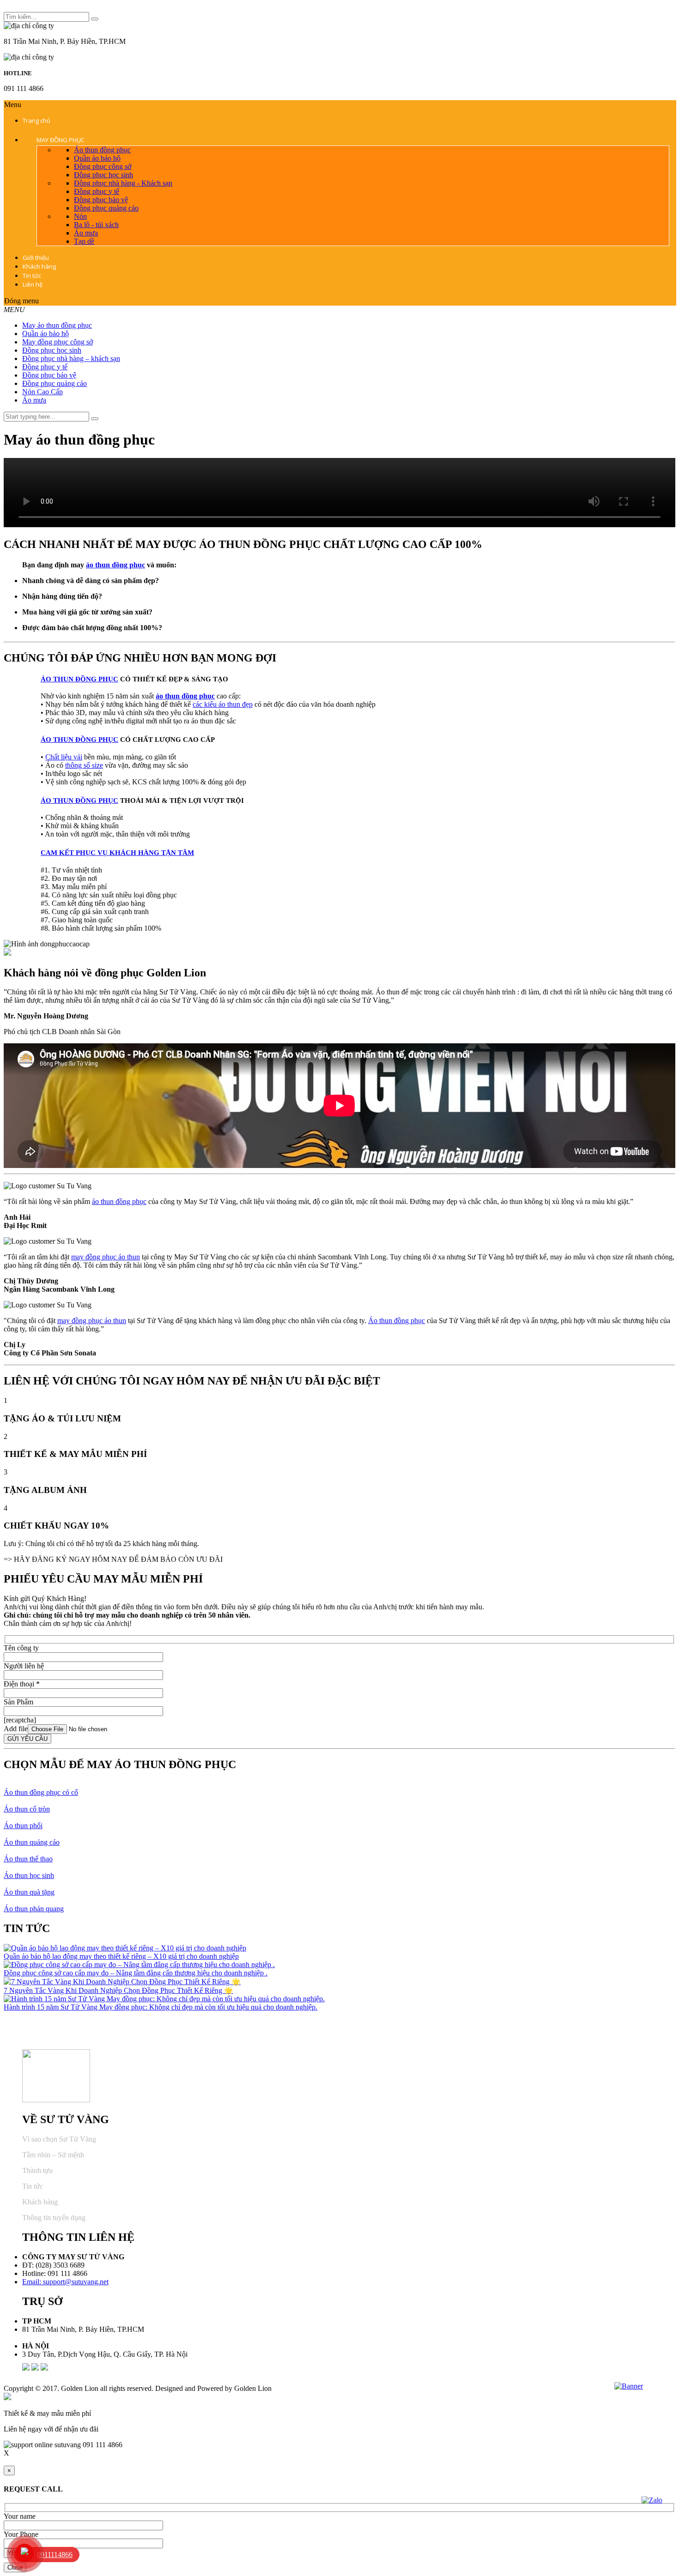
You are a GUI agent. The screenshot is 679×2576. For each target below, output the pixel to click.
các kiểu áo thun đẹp (223, 704)
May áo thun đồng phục (57, 325)
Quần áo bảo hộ (97, 158)
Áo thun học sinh (29, 1875)
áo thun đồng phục (115, 565)
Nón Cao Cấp (42, 392)
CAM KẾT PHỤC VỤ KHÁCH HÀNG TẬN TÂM (117, 853)
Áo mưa (86, 233)
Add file (16, 1729)
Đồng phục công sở (103, 166)
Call (9, 2462)
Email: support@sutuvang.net (65, 2282)
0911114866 (55, 2555)
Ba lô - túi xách (96, 225)
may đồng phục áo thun (106, 1257)
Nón (80, 216)
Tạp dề (84, 241)
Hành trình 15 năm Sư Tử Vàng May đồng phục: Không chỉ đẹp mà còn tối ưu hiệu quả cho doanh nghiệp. (161, 2007)
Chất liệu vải (64, 757)
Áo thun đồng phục (102, 150)
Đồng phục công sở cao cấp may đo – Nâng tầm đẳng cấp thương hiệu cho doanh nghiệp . (136, 1973)
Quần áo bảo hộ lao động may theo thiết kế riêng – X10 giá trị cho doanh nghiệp (121, 1956)
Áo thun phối (23, 1826)
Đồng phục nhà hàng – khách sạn (71, 358)
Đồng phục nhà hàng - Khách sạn (123, 183)
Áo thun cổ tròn (27, 1809)
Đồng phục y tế (97, 191)
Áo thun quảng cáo (32, 1842)
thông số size (84, 765)
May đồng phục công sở (58, 342)
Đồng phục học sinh (103, 175)
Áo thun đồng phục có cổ (41, 1792)
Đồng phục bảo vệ (101, 200)
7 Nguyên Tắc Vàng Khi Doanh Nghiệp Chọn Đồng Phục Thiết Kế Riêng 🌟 (118, 1990)
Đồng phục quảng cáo (106, 208)
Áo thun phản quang (34, 1909)
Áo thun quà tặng (29, 1892)
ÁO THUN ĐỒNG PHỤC (79, 679)
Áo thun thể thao (28, 1859)
